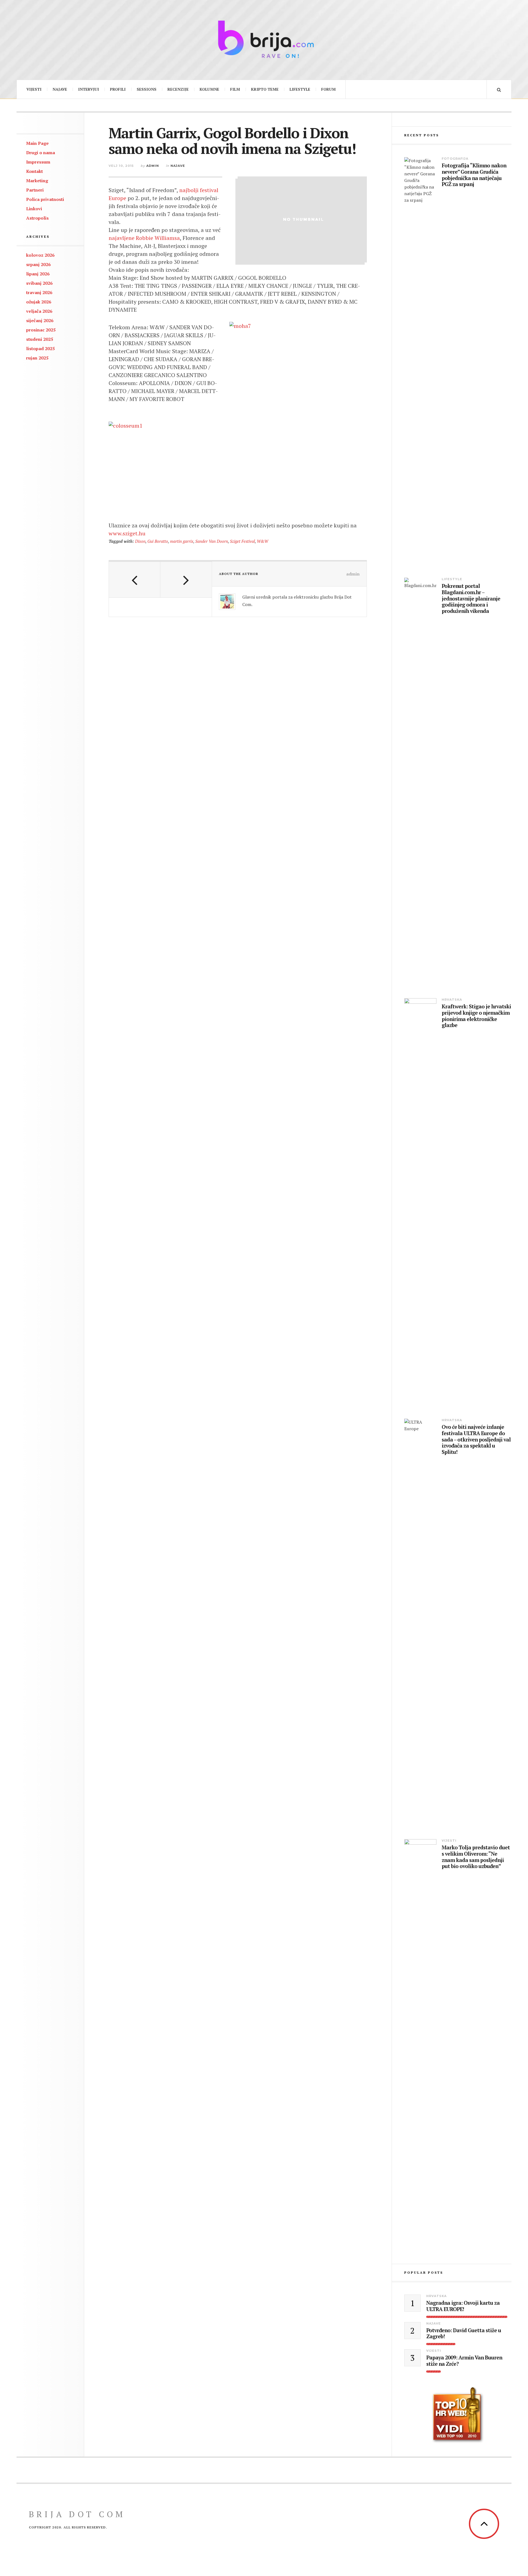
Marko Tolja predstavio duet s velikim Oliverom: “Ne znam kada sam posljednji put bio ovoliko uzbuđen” (476, 1857)
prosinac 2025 (41, 330)
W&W (262, 541)
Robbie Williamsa (158, 238)
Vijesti (34, 89)
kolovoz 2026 (40, 255)
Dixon (140, 541)
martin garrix (182, 541)
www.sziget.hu (127, 533)
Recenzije (178, 89)
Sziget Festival (242, 541)
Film (235, 89)
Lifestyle (300, 89)
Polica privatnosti (45, 199)
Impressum (38, 162)
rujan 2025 (37, 358)
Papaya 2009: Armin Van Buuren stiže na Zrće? (464, 2361)
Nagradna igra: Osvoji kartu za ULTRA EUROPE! (463, 2306)
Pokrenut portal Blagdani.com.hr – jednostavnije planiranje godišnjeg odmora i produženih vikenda (471, 599)
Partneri (35, 190)
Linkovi (34, 209)
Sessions (147, 89)
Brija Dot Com (77, 2514)
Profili (118, 89)
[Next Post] (186, 580)
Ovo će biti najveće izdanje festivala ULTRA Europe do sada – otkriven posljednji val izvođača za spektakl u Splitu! (476, 1440)
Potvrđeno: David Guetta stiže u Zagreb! (464, 2334)
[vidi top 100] (458, 2415)
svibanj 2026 (39, 283)
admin (153, 166)
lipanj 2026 (38, 274)
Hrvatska (452, 1000)
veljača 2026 (39, 311)
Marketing (37, 181)
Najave (60, 89)
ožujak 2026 (39, 302)
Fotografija (455, 159)
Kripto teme (265, 89)
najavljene (122, 238)
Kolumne (209, 89)
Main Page (37, 143)
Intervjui (89, 89)
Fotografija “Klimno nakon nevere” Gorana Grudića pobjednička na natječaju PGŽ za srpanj (474, 175)
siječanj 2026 (40, 320)
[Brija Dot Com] (264, 39)
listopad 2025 (40, 348)
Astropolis (37, 218)
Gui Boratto (158, 541)
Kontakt (35, 171)
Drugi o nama (41, 153)
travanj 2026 (39, 292)
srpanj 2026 (38, 264)
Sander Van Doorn (212, 541)
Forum (328, 89)
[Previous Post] (135, 580)
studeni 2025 (40, 339)
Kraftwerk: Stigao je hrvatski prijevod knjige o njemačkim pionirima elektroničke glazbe (476, 1016)
